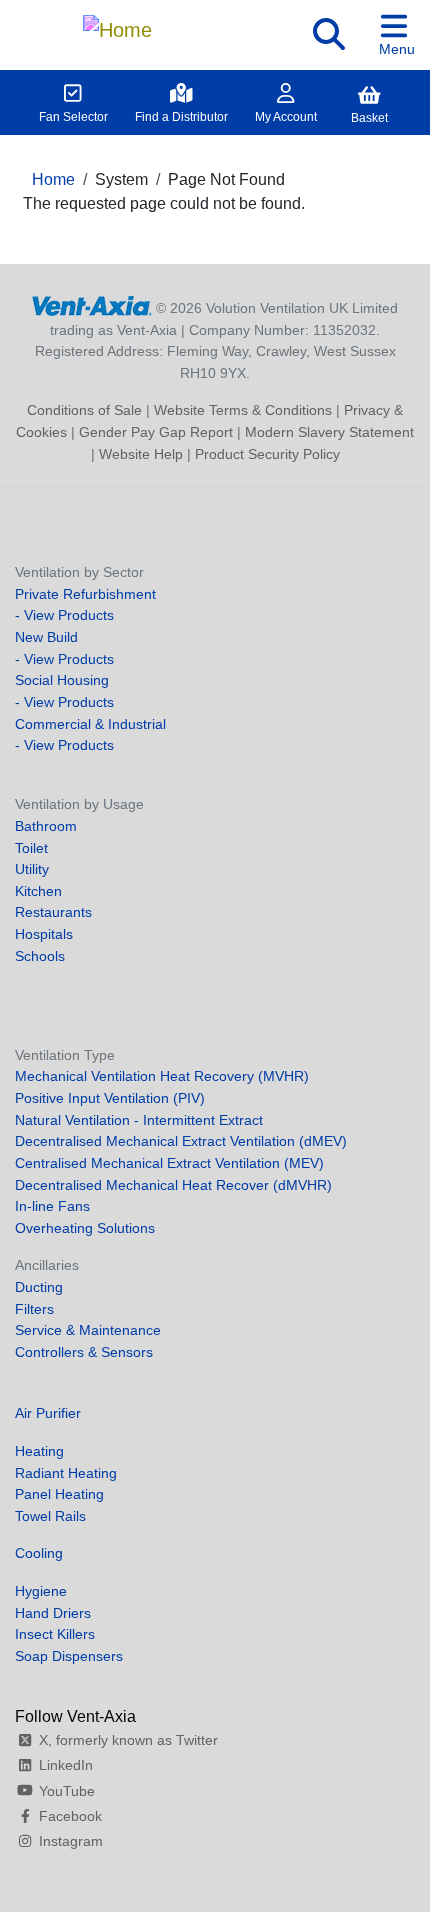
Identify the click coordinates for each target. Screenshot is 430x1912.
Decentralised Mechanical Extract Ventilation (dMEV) (181, 1141)
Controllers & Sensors (84, 1352)
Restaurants (53, 912)
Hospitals (44, 934)
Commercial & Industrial (90, 724)
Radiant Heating (66, 1473)
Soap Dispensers (69, 1656)
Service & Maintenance (88, 1330)
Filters (34, 1309)
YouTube (67, 1791)
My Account (286, 117)
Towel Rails (50, 1516)
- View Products (64, 615)
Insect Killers (55, 1634)
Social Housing (62, 680)
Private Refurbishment (85, 594)
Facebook (70, 1816)
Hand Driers (53, 1613)
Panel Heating (59, 1494)
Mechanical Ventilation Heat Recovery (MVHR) (162, 1076)
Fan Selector (73, 117)
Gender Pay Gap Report (156, 432)
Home (53, 179)
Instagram (71, 1841)
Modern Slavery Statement (329, 432)
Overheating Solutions (85, 1228)
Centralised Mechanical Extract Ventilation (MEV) (169, 1163)
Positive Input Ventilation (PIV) (110, 1098)
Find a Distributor (181, 117)
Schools (40, 956)
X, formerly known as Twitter (128, 1740)
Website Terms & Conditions (243, 410)
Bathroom (46, 826)
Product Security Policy (267, 454)
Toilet (31, 848)
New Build (46, 637)
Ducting (39, 1287)
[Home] (117, 25)
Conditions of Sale (84, 410)
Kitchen (38, 891)
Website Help (141, 454)
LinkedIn (66, 1765)
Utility (32, 869)
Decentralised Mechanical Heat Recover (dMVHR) (173, 1185)
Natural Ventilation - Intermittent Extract (139, 1120)
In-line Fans (52, 1206)
